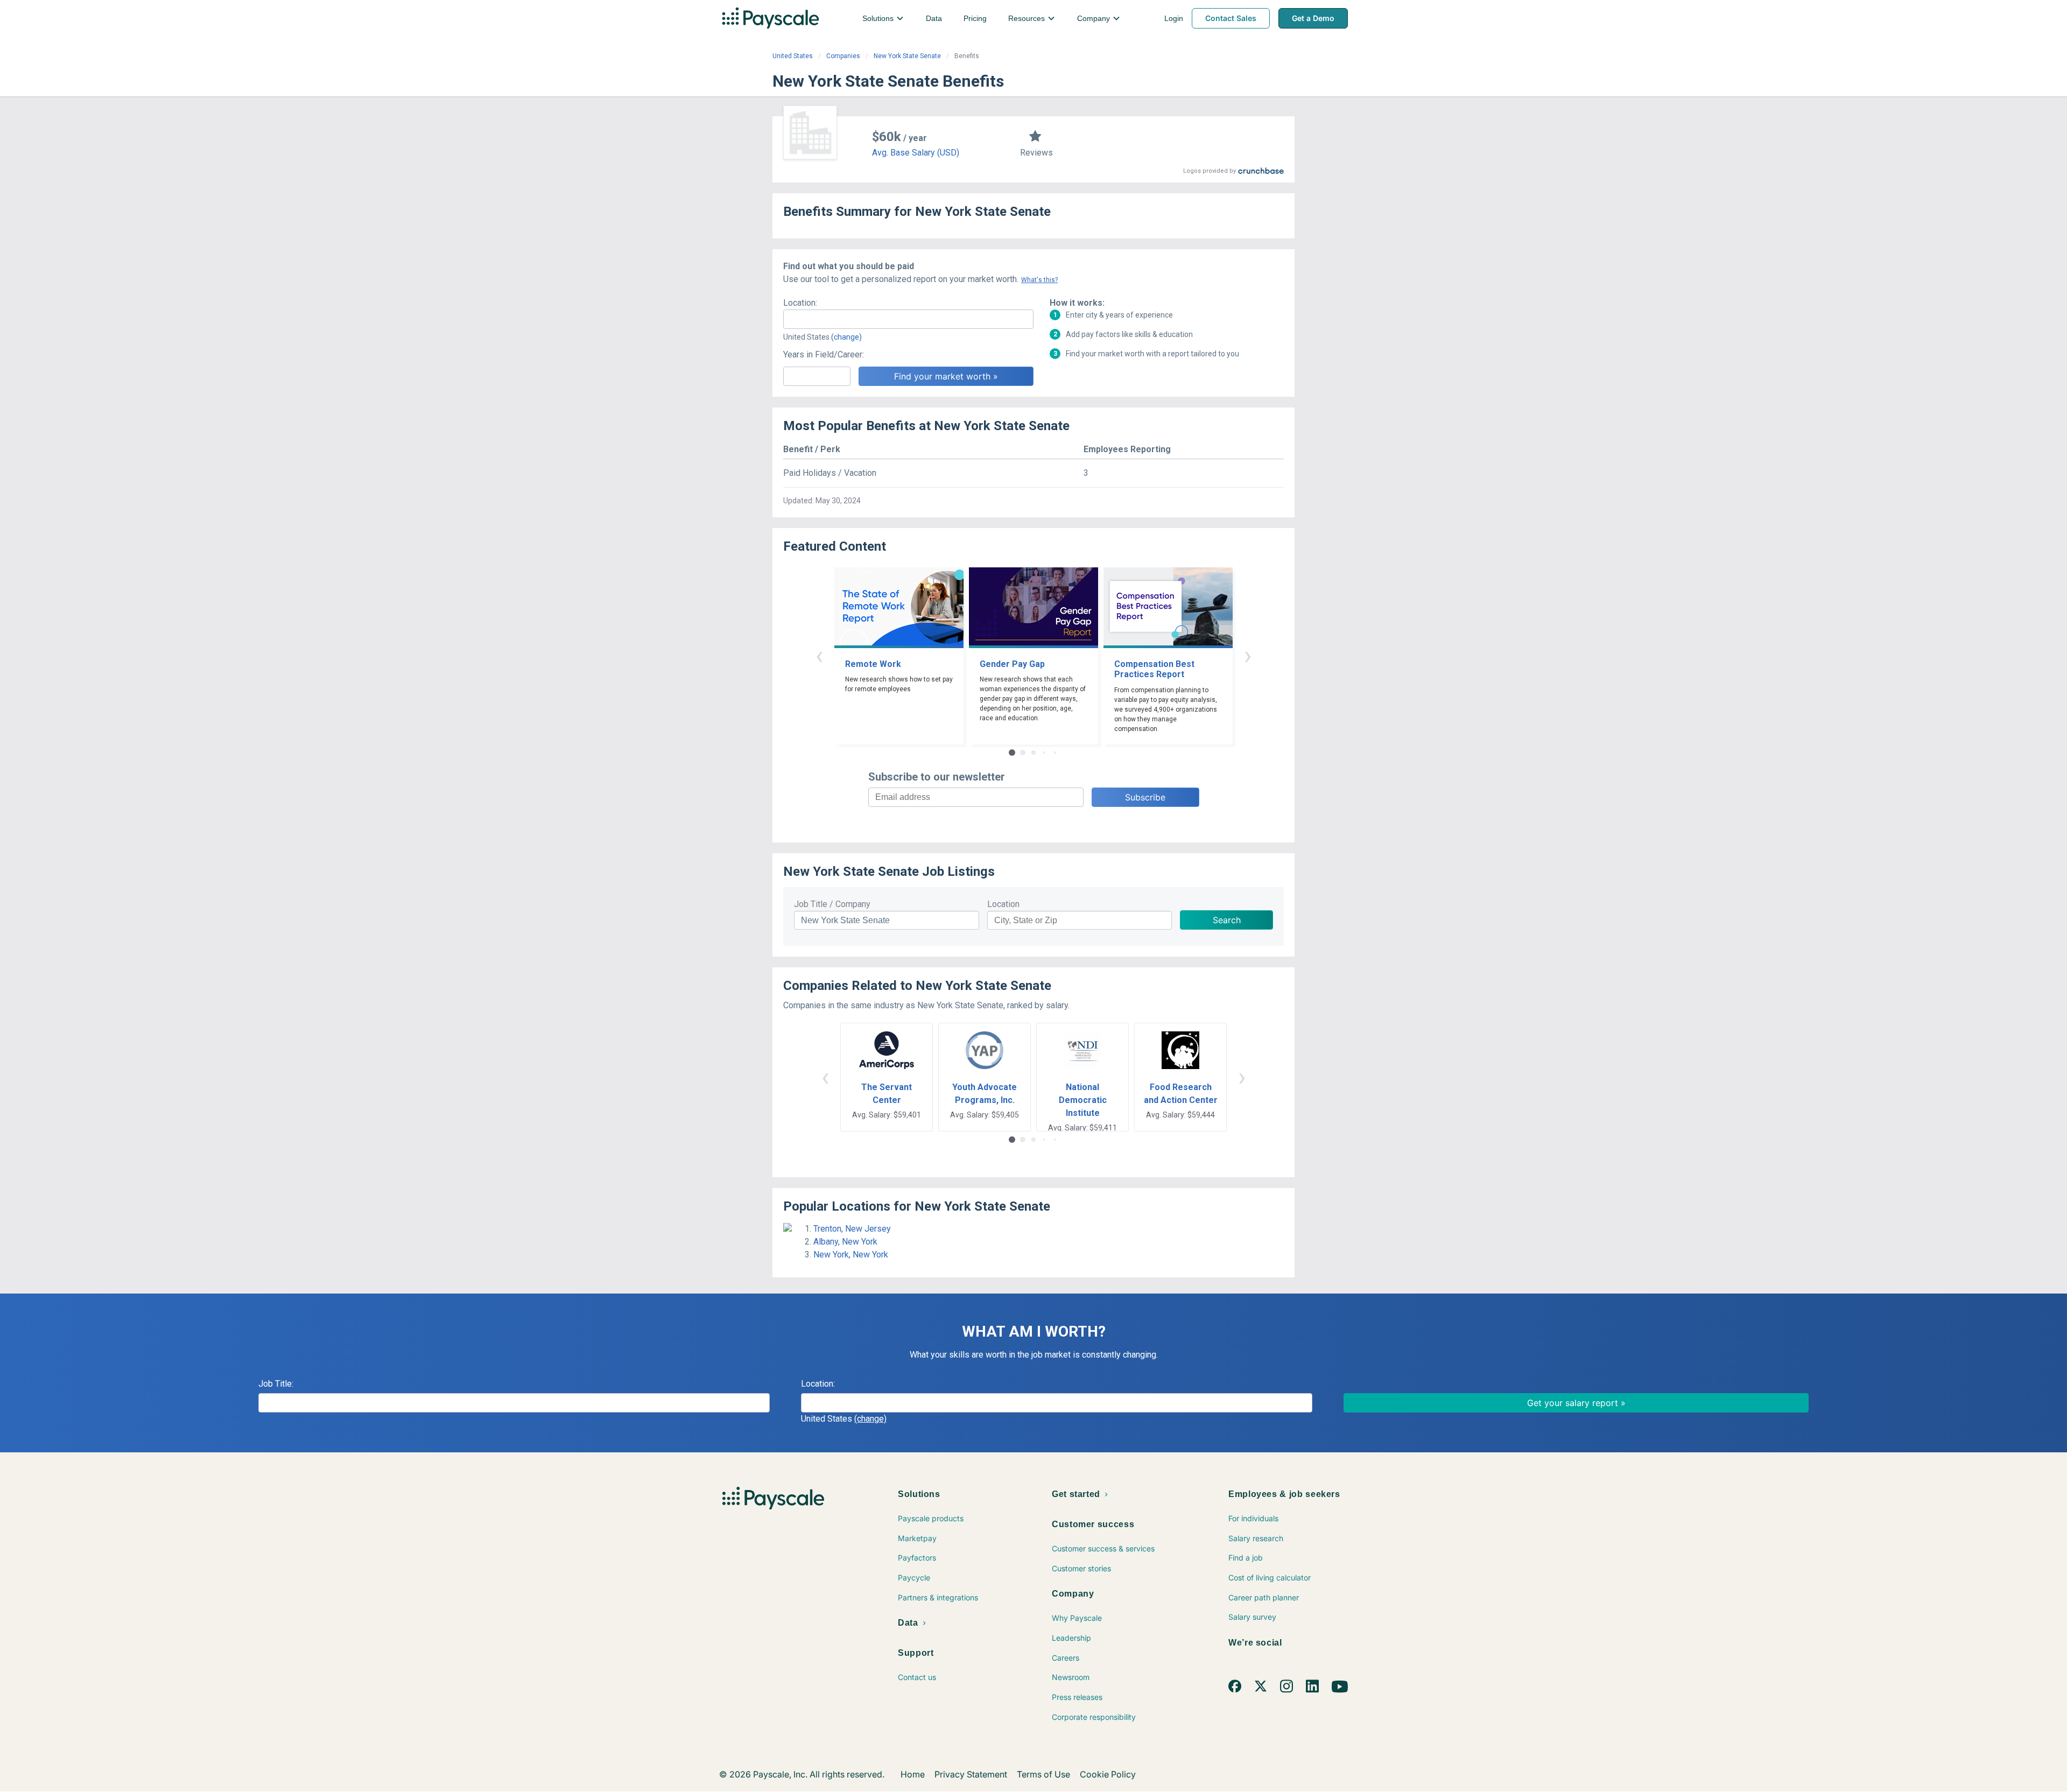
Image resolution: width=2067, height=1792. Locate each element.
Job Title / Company (832, 904)
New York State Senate (907, 56)
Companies (843, 56)
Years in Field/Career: (824, 354)
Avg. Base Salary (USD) (916, 153)
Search (1227, 920)
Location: (800, 303)
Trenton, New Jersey (852, 1229)
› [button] (1248, 655)
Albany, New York (845, 1242)
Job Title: (276, 1384)
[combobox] (908, 319)
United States (793, 56)
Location (1003, 904)
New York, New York (851, 1255)
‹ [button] (819, 655)
